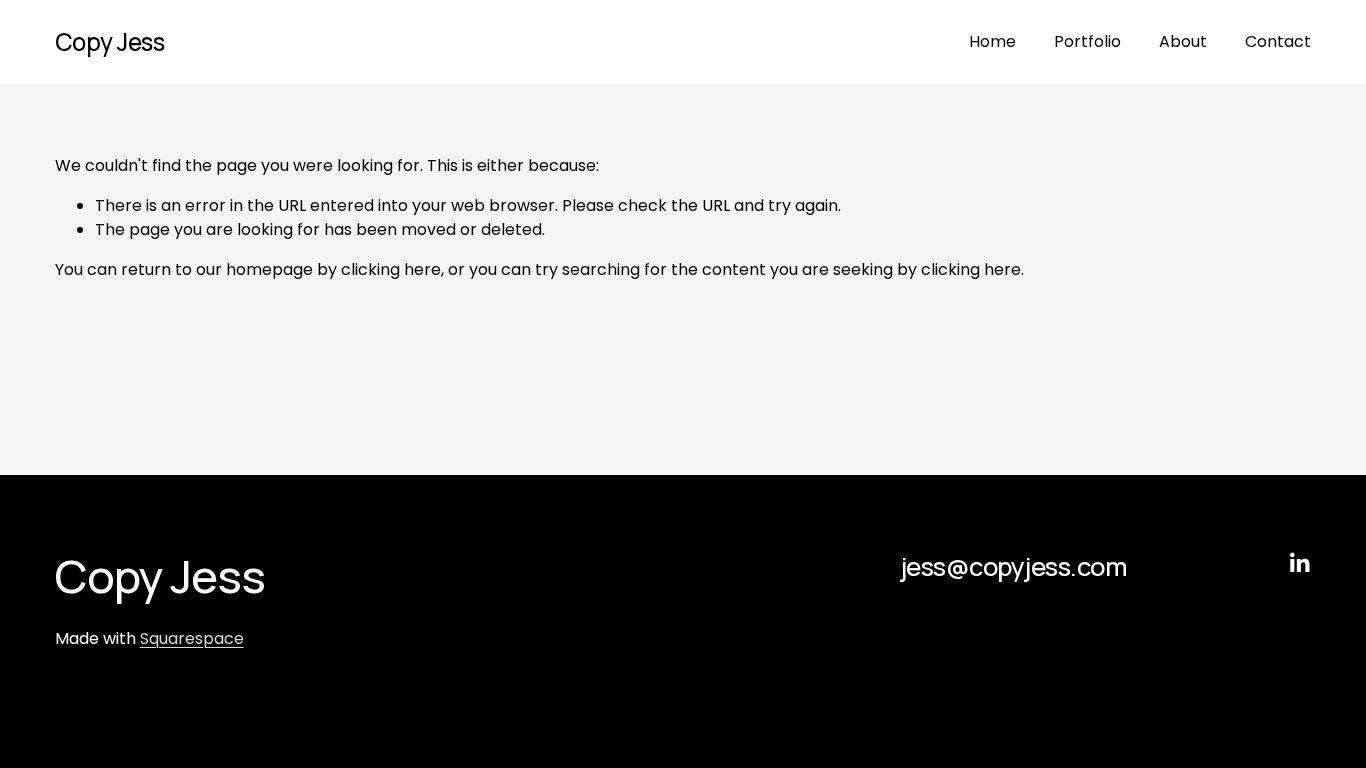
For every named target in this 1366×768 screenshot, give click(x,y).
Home (992, 41)
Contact (1278, 41)
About (1183, 41)
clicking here (391, 269)
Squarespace (192, 638)
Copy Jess (110, 41)
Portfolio (1087, 41)
